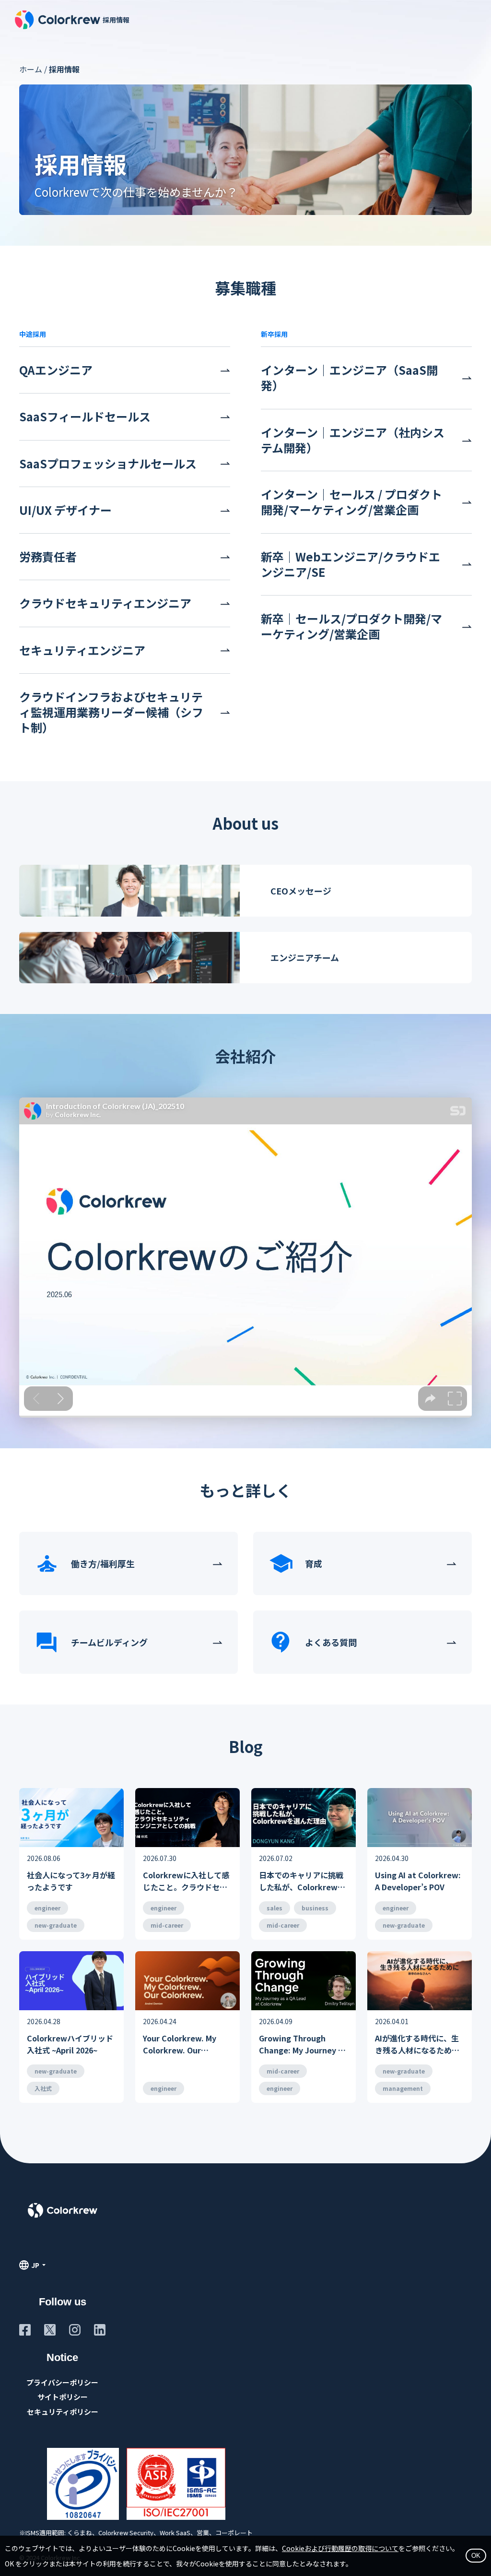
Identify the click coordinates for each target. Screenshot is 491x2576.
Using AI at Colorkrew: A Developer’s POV (418, 1881)
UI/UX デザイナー (65, 510)
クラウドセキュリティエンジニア (105, 603)
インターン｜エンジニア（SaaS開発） (349, 378)
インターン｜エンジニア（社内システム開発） (353, 440)
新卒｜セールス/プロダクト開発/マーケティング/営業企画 (351, 626)
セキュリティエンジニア (82, 650)
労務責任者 (48, 557)
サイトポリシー (63, 2397)
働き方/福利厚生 (103, 1563)
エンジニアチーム (305, 957)
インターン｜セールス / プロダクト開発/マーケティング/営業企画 (351, 502)
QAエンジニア (56, 370)
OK (476, 2556)
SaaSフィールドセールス (85, 417)
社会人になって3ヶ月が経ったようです (71, 1881)
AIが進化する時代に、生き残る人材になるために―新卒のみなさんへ (417, 2045)
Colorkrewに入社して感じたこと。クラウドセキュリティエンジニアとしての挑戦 (186, 1881)
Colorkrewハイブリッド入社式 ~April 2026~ (70, 2044)
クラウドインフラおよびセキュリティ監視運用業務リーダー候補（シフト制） (111, 712)
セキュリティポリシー (63, 2412)
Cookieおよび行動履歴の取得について (340, 2548)
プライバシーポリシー (62, 2382)
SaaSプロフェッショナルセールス (108, 464)
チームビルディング (109, 1642)
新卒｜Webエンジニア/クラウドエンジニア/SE (351, 564)
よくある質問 (331, 1642)
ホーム (31, 69)
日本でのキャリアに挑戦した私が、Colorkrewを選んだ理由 (302, 1881)
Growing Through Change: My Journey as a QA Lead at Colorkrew (303, 2045)
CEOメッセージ (301, 891)
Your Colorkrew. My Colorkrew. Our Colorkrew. (180, 2045)
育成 (314, 1563)
